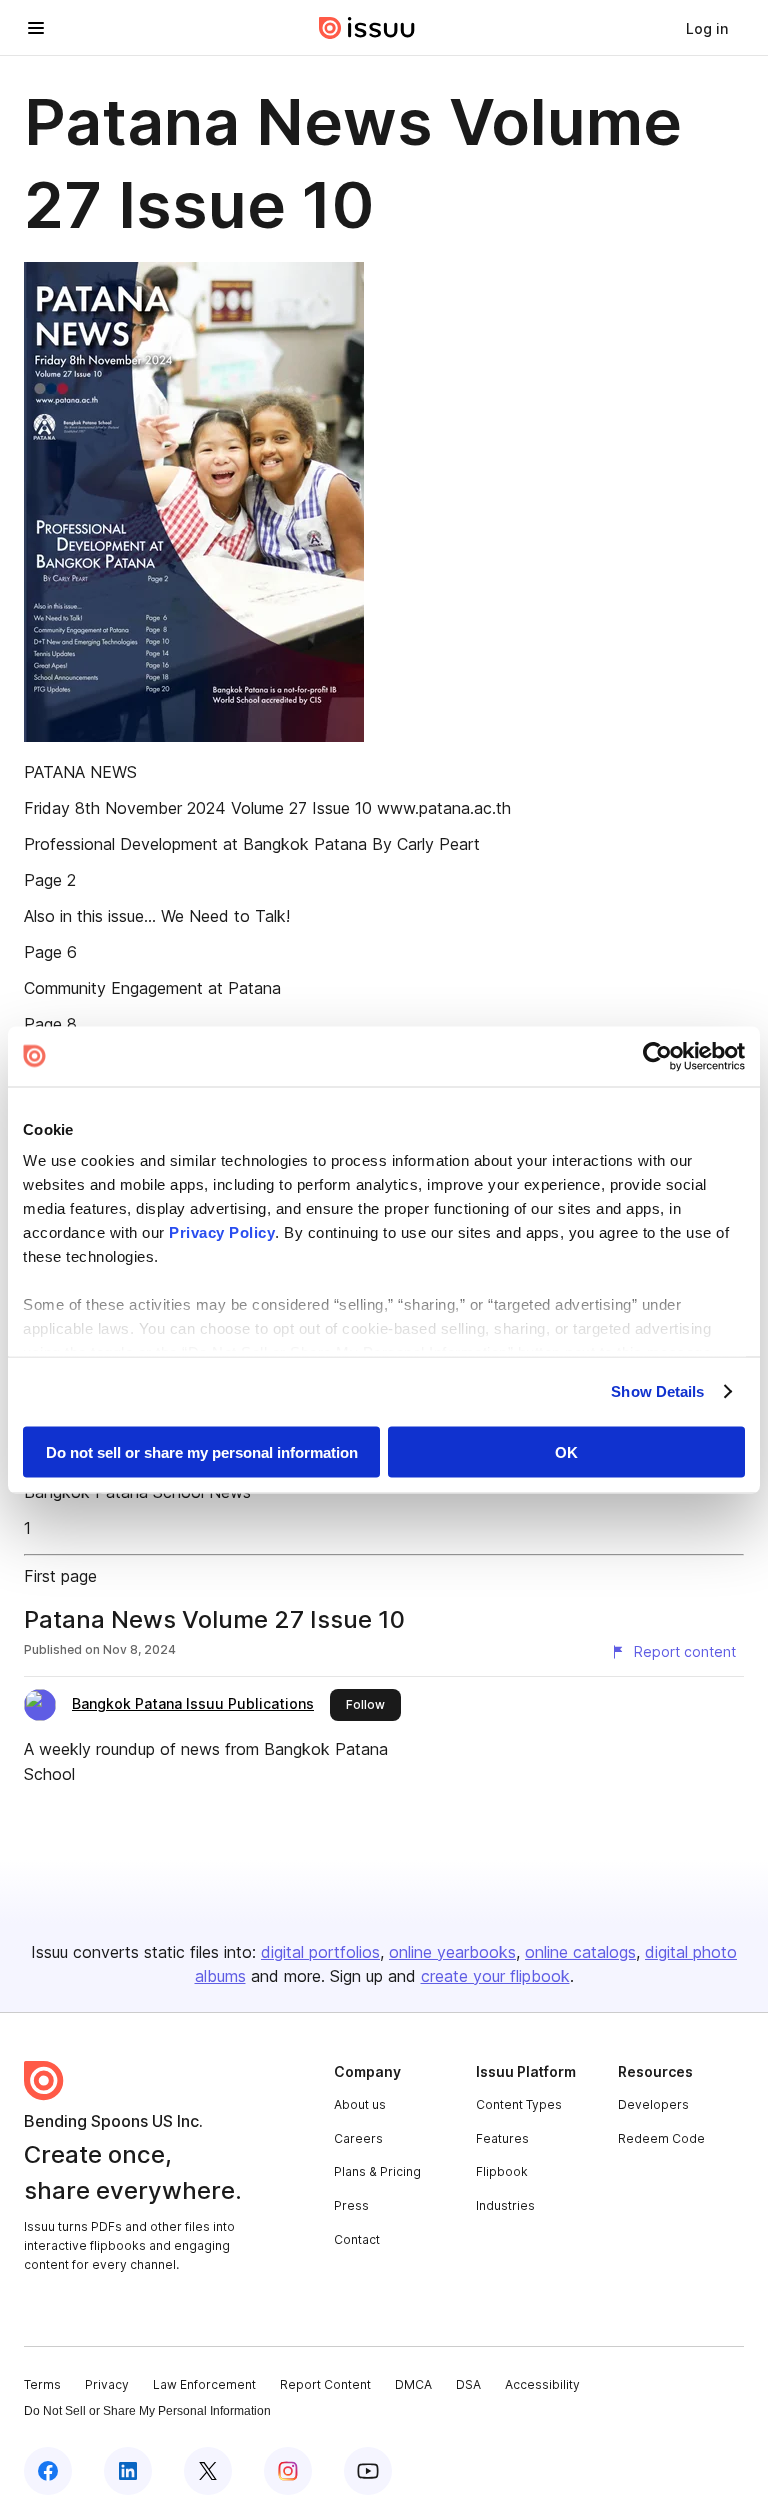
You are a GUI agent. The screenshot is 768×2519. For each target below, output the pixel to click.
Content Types (519, 2104)
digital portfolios (320, 1952)
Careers (358, 2138)
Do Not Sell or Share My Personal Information (147, 2411)
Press (351, 2205)
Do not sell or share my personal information (202, 1451)
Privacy (107, 2384)
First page (60, 1576)
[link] (707, 28)
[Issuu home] (367, 28)
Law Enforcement (204, 2384)
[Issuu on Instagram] (288, 2471)
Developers (653, 2104)
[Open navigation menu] (36, 28)
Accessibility (542, 2384)
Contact (357, 2239)
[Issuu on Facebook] (48, 2471)
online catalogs (580, 1952)
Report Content (325, 2384)
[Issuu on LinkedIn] (128, 2471)
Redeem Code (661, 2138)
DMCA (413, 2384)
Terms (42, 2384)
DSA (468, 2384)
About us (360, 2104)
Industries (505, 2205)
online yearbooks (452, 1952)
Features (502, 2138)
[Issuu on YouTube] (368, 2471)
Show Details (657, 1391)
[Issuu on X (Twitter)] (208, 2471)
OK (566, 1451)
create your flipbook (495, 1976)
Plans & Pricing (377, 2171)
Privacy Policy (222, 1232)
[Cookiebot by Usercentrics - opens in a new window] (657, 1056)
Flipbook (502, 2171)
